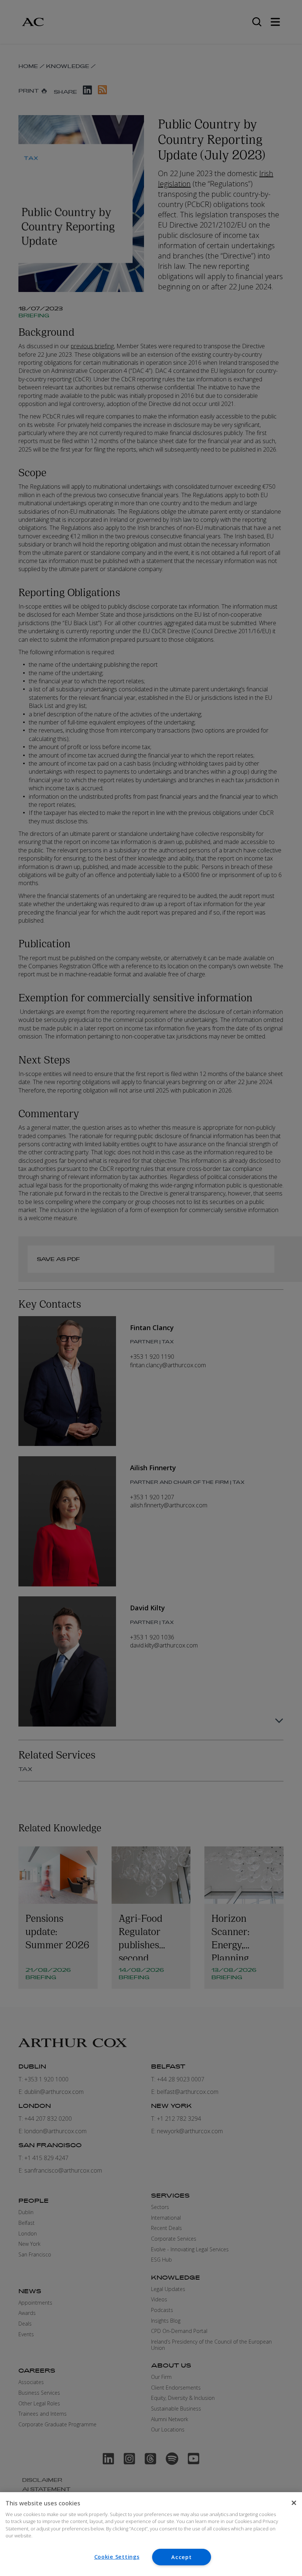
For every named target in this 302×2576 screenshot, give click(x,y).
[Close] (294, 2503)
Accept (181, 2557)
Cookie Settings (117, 2557)
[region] (151, 2534)
